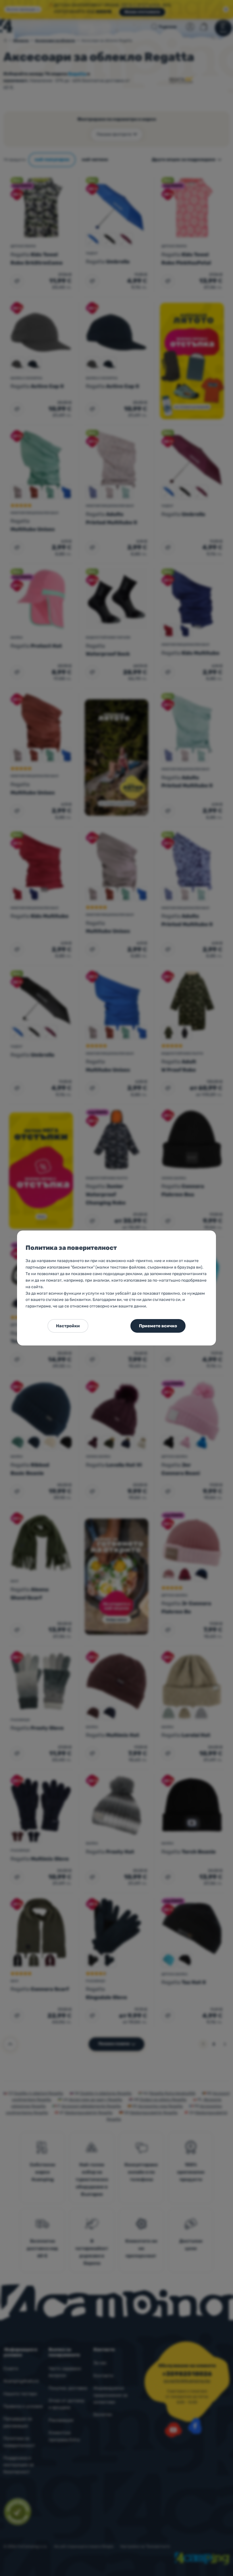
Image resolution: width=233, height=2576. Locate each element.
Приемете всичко (158, 1326)
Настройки (68, 1326)
